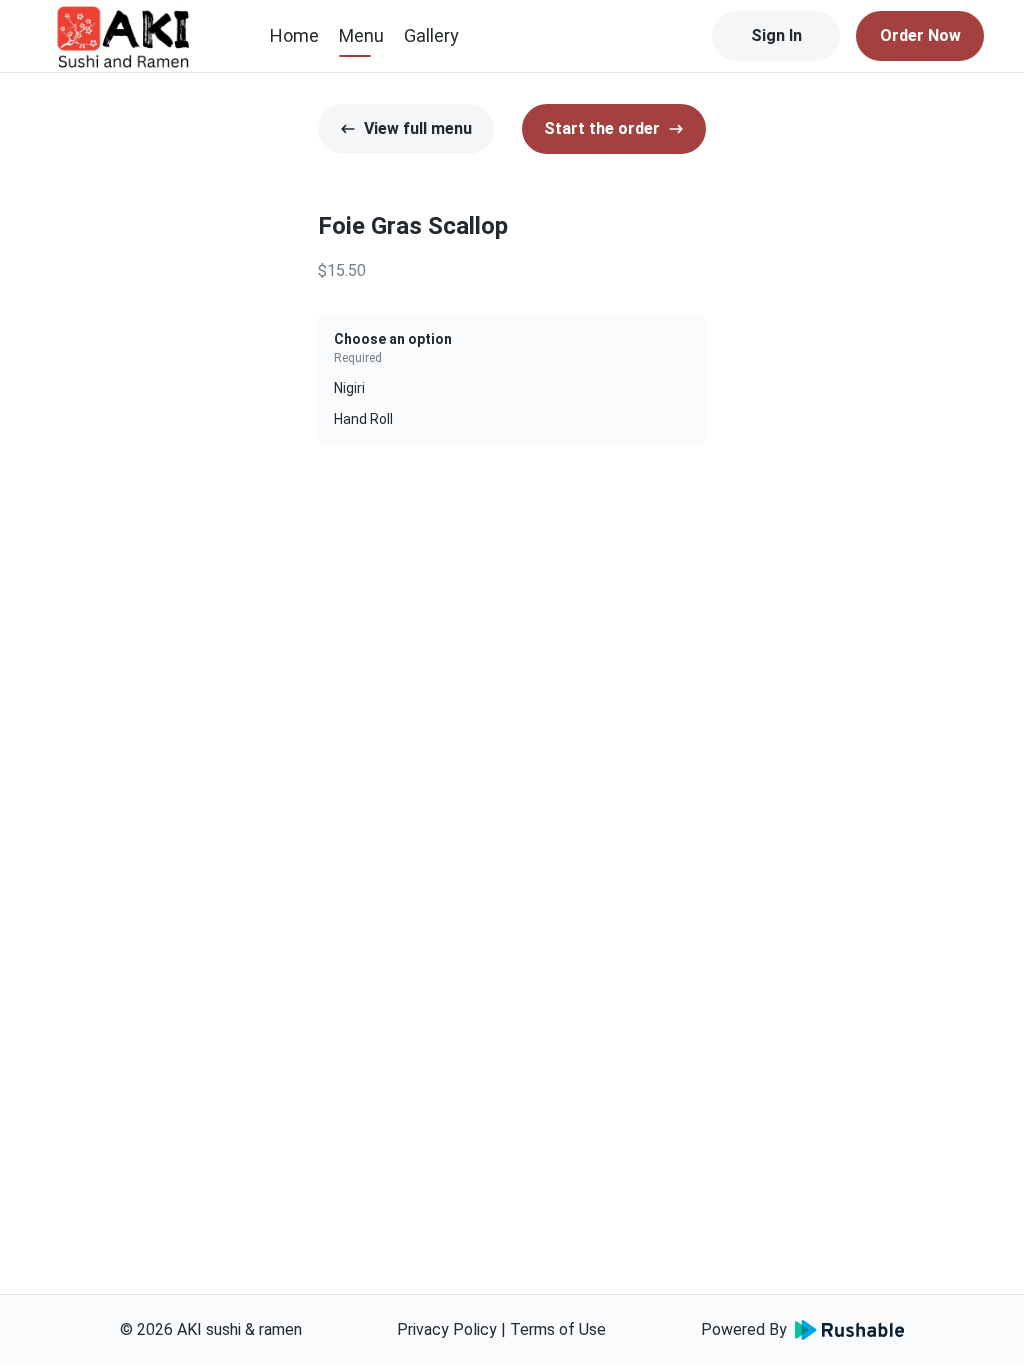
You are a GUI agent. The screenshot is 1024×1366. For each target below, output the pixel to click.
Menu (361, 35)
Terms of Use (558, 1329)
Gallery (431, 35)
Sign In (776, 35)
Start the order (602, 128)
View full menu (418, 128)
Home (294, 35)
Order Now (920, 35)
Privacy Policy (447, 1329)
